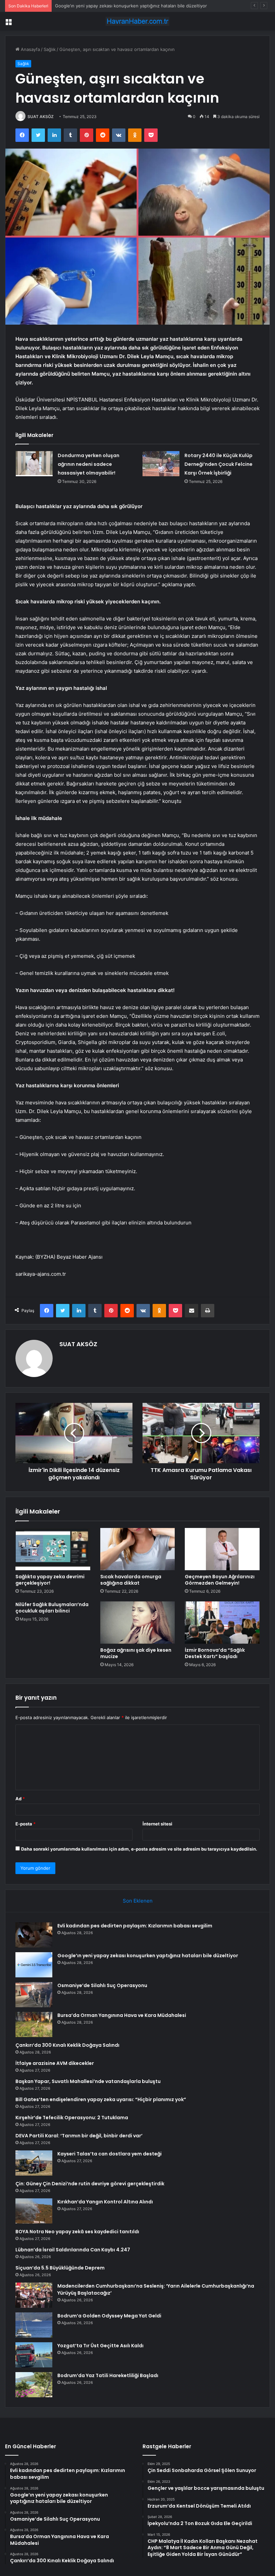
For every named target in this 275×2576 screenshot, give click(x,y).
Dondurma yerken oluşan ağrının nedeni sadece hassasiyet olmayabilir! (89, 464)
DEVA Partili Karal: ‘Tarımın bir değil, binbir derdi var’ (79, 2136)
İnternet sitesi (157, 1824)
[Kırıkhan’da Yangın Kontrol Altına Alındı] (34, 2211)
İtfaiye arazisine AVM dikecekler (55, 2063)
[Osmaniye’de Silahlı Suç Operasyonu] (34, 1995)
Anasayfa (30, 49)
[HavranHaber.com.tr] (137, 21)
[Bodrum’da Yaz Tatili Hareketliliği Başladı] (34, 2385)
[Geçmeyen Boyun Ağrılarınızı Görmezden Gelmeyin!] (222, 1549)
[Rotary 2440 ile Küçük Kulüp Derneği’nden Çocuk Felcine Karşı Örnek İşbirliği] (161, 464)
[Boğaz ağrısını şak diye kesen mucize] (138, 1623)
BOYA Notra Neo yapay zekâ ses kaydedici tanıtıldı (77, 2232)
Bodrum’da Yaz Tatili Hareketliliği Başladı (108, 2375)
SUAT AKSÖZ (41, 117)
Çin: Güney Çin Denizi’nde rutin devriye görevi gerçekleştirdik (90, 2184)
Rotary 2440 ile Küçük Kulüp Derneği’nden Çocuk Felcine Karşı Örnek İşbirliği (218, 464)
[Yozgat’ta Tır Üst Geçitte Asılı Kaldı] (34, 2355)
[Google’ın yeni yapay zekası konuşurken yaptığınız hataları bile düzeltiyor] (34, 1965)
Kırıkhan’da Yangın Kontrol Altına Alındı (105, 2202)
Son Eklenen (138, 1901)
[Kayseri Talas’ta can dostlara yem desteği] (34, 2163)
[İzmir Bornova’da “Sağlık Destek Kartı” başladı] (222, 1623)
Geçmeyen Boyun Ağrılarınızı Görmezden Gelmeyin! (220, 1580)
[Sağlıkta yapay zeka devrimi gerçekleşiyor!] (53, 1549)
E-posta (25, 1824)
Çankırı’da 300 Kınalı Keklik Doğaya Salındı (67, 2045)
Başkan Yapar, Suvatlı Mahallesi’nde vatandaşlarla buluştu (88, 2081)
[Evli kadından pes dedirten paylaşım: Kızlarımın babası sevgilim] (34, 1935)
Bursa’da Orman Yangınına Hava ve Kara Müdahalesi (122, 2015)
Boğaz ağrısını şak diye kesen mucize (136, 1653)
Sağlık (50, 49)
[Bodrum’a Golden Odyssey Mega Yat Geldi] (34, 2325)
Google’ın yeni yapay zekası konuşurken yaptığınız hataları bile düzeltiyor (148, 1956)
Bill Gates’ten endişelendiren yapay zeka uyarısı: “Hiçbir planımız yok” (101, 2099)
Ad (20, 1799)
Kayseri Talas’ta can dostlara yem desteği (109, 2154)
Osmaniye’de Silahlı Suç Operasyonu (93, 6)
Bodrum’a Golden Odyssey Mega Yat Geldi (109, 2316)
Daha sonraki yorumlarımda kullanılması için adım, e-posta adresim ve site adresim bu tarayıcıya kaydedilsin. (139, 1849)
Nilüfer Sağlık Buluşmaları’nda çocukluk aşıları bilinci (52, 1608)
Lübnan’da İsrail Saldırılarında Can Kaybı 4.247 (73, 2250)
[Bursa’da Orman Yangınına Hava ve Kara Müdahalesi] (34, 2024)
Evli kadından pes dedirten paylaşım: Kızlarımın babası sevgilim (135, 1926)
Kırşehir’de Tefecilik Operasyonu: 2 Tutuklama (72, 2118)
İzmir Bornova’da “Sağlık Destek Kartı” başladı (215, 1653)
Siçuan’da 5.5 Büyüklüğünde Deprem (60, 2268)
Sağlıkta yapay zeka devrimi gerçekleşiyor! (50, 1580)
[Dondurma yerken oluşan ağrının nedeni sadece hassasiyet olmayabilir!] (34, 464)
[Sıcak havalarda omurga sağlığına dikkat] (138, 1549)
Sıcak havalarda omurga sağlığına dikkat (131, 1580)
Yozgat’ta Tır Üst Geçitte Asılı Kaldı (100, 2346)
